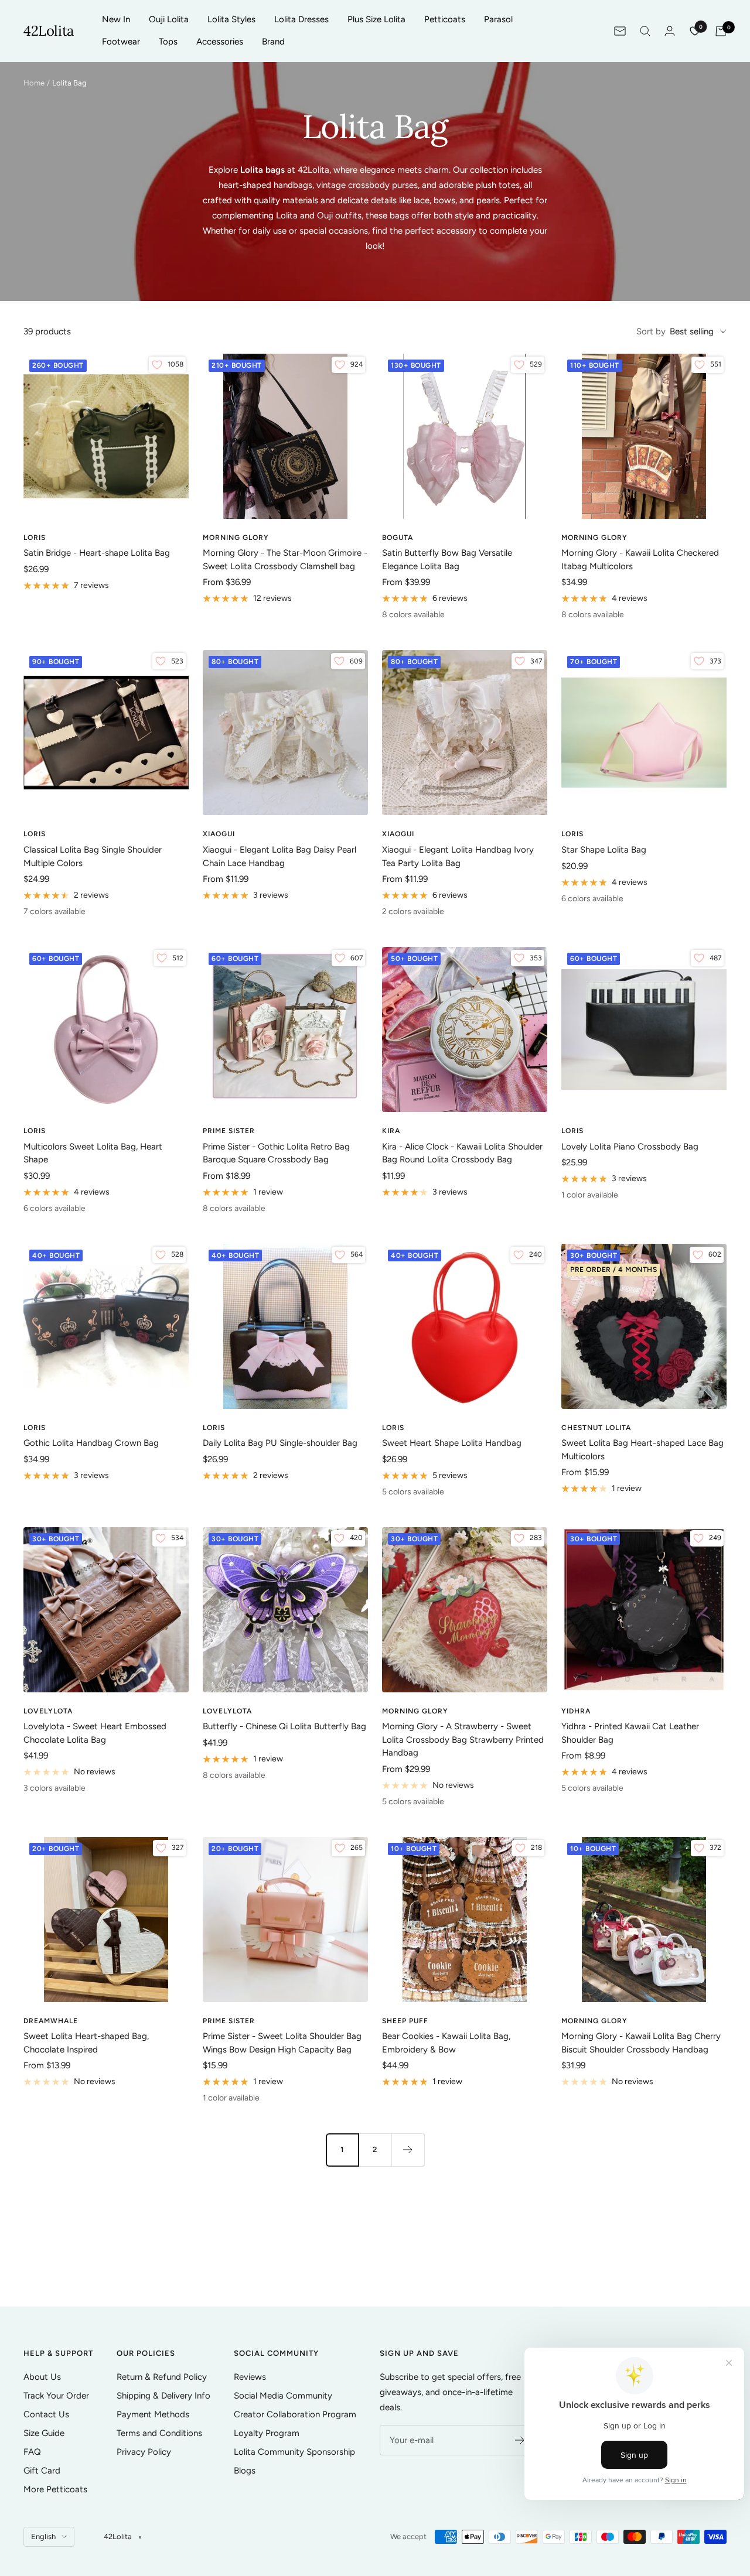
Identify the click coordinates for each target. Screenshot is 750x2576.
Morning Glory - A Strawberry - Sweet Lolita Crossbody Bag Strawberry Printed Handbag (463, 1739)
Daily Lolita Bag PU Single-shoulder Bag (280, 1443)
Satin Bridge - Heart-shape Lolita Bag (97, 553)
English (43, 2536)
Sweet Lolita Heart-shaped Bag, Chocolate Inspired (86, 2043)
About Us (42, 2377)
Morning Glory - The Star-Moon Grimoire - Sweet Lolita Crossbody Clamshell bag (285, 560)
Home (34, 83)
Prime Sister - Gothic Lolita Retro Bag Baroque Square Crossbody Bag (276, 1153)
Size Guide (44, 2433)
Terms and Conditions (159, 2433)
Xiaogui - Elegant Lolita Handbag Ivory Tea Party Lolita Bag (458, 856)
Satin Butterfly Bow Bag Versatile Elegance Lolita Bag (447, 560)
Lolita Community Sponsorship (294, 2452)
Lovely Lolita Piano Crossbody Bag (630, 1147)
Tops (168, 42)
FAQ (32, 2452)
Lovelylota (48, 1711)
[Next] (408, 2150)
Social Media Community (283, 2396)
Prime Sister (229, 1131)
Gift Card (42, 2471)
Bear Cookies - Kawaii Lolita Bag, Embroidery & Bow (446, 2043)
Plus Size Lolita (376, 19)
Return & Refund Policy (162, 2377)
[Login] (670, 31)
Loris (35, 538)
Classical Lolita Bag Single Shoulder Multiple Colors (93, 856)
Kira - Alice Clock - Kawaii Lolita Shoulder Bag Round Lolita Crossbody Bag (462, 1153)
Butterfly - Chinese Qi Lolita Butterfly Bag (284, 1726)
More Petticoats (55, 2489)
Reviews (250, 2377)
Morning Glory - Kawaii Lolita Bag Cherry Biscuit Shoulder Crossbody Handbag (641, 2043)
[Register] (520, 2440)
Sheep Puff (405, 2021)
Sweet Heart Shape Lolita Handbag (452, 1443)
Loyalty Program (267, 2433)
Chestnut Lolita (596, 1428)
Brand (273, 42)
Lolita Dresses (301, 19)
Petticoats (445, 19)
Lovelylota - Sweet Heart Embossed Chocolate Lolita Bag (95, 1733)
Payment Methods (153, 2414)
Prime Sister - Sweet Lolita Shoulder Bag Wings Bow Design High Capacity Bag (282, 2043)
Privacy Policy (144, 2452)
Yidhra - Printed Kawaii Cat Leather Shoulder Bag (630, 1733)
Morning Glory (236, 538)
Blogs (245, 2471)
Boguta (398, 538)
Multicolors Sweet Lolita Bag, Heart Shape (93, 1153)
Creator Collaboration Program (295, 2414)
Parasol (498, 19)
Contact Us (46, 2414)
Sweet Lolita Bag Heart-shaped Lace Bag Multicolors (642, 1450)
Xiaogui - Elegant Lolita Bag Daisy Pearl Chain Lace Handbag (279, 856)
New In (116, 19)
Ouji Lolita (169, 19)
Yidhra (576, 1711)
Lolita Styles (231, 19)
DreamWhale (51, 2021)
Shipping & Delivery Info (163, 2396)
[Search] (645, 31)
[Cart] (721, 31)
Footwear (121, 42)
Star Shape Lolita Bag (604, 850)
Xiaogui (219, 834)
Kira (391, 1131)
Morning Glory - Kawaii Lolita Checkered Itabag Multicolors (640, 560)
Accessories (220, 42)
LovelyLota (227, 1711)
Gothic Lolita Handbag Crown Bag (91, 1443)
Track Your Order (56, 2396)
